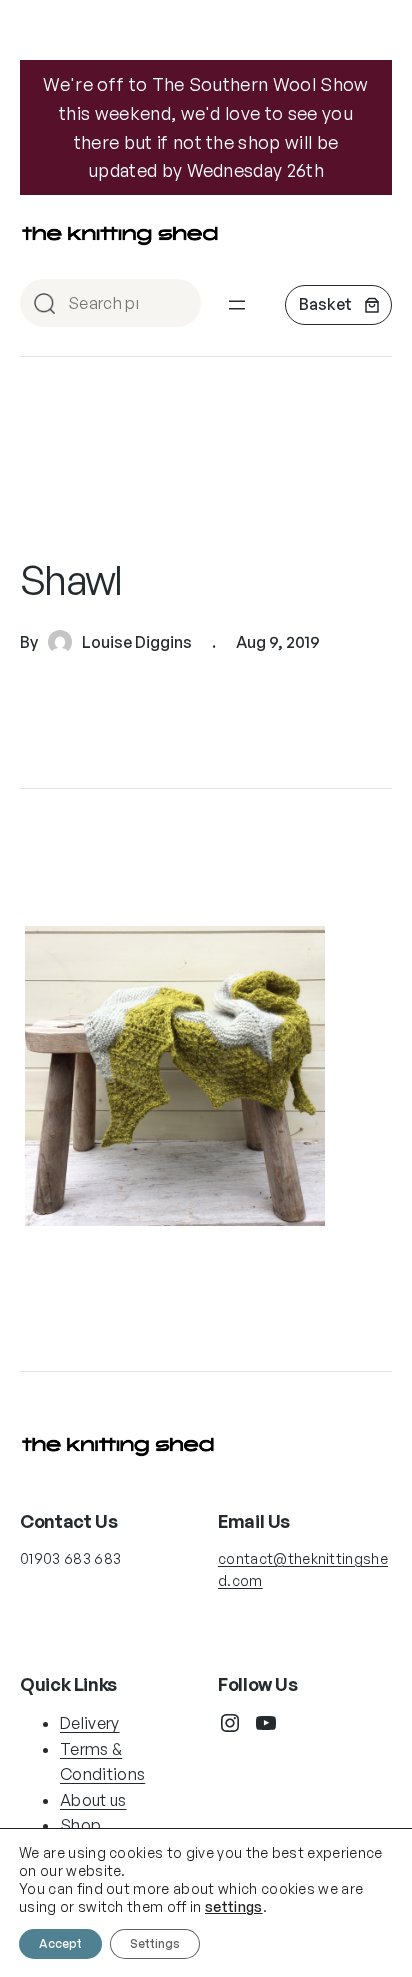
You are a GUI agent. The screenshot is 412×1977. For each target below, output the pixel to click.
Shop (80, 1825)
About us (93, 1800)
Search (177, 304)
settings (234, 1906)
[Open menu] (237, 305)
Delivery (90, 1723)
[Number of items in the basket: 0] (338, 305)
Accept (60, 1943)
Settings (155, 1943)
